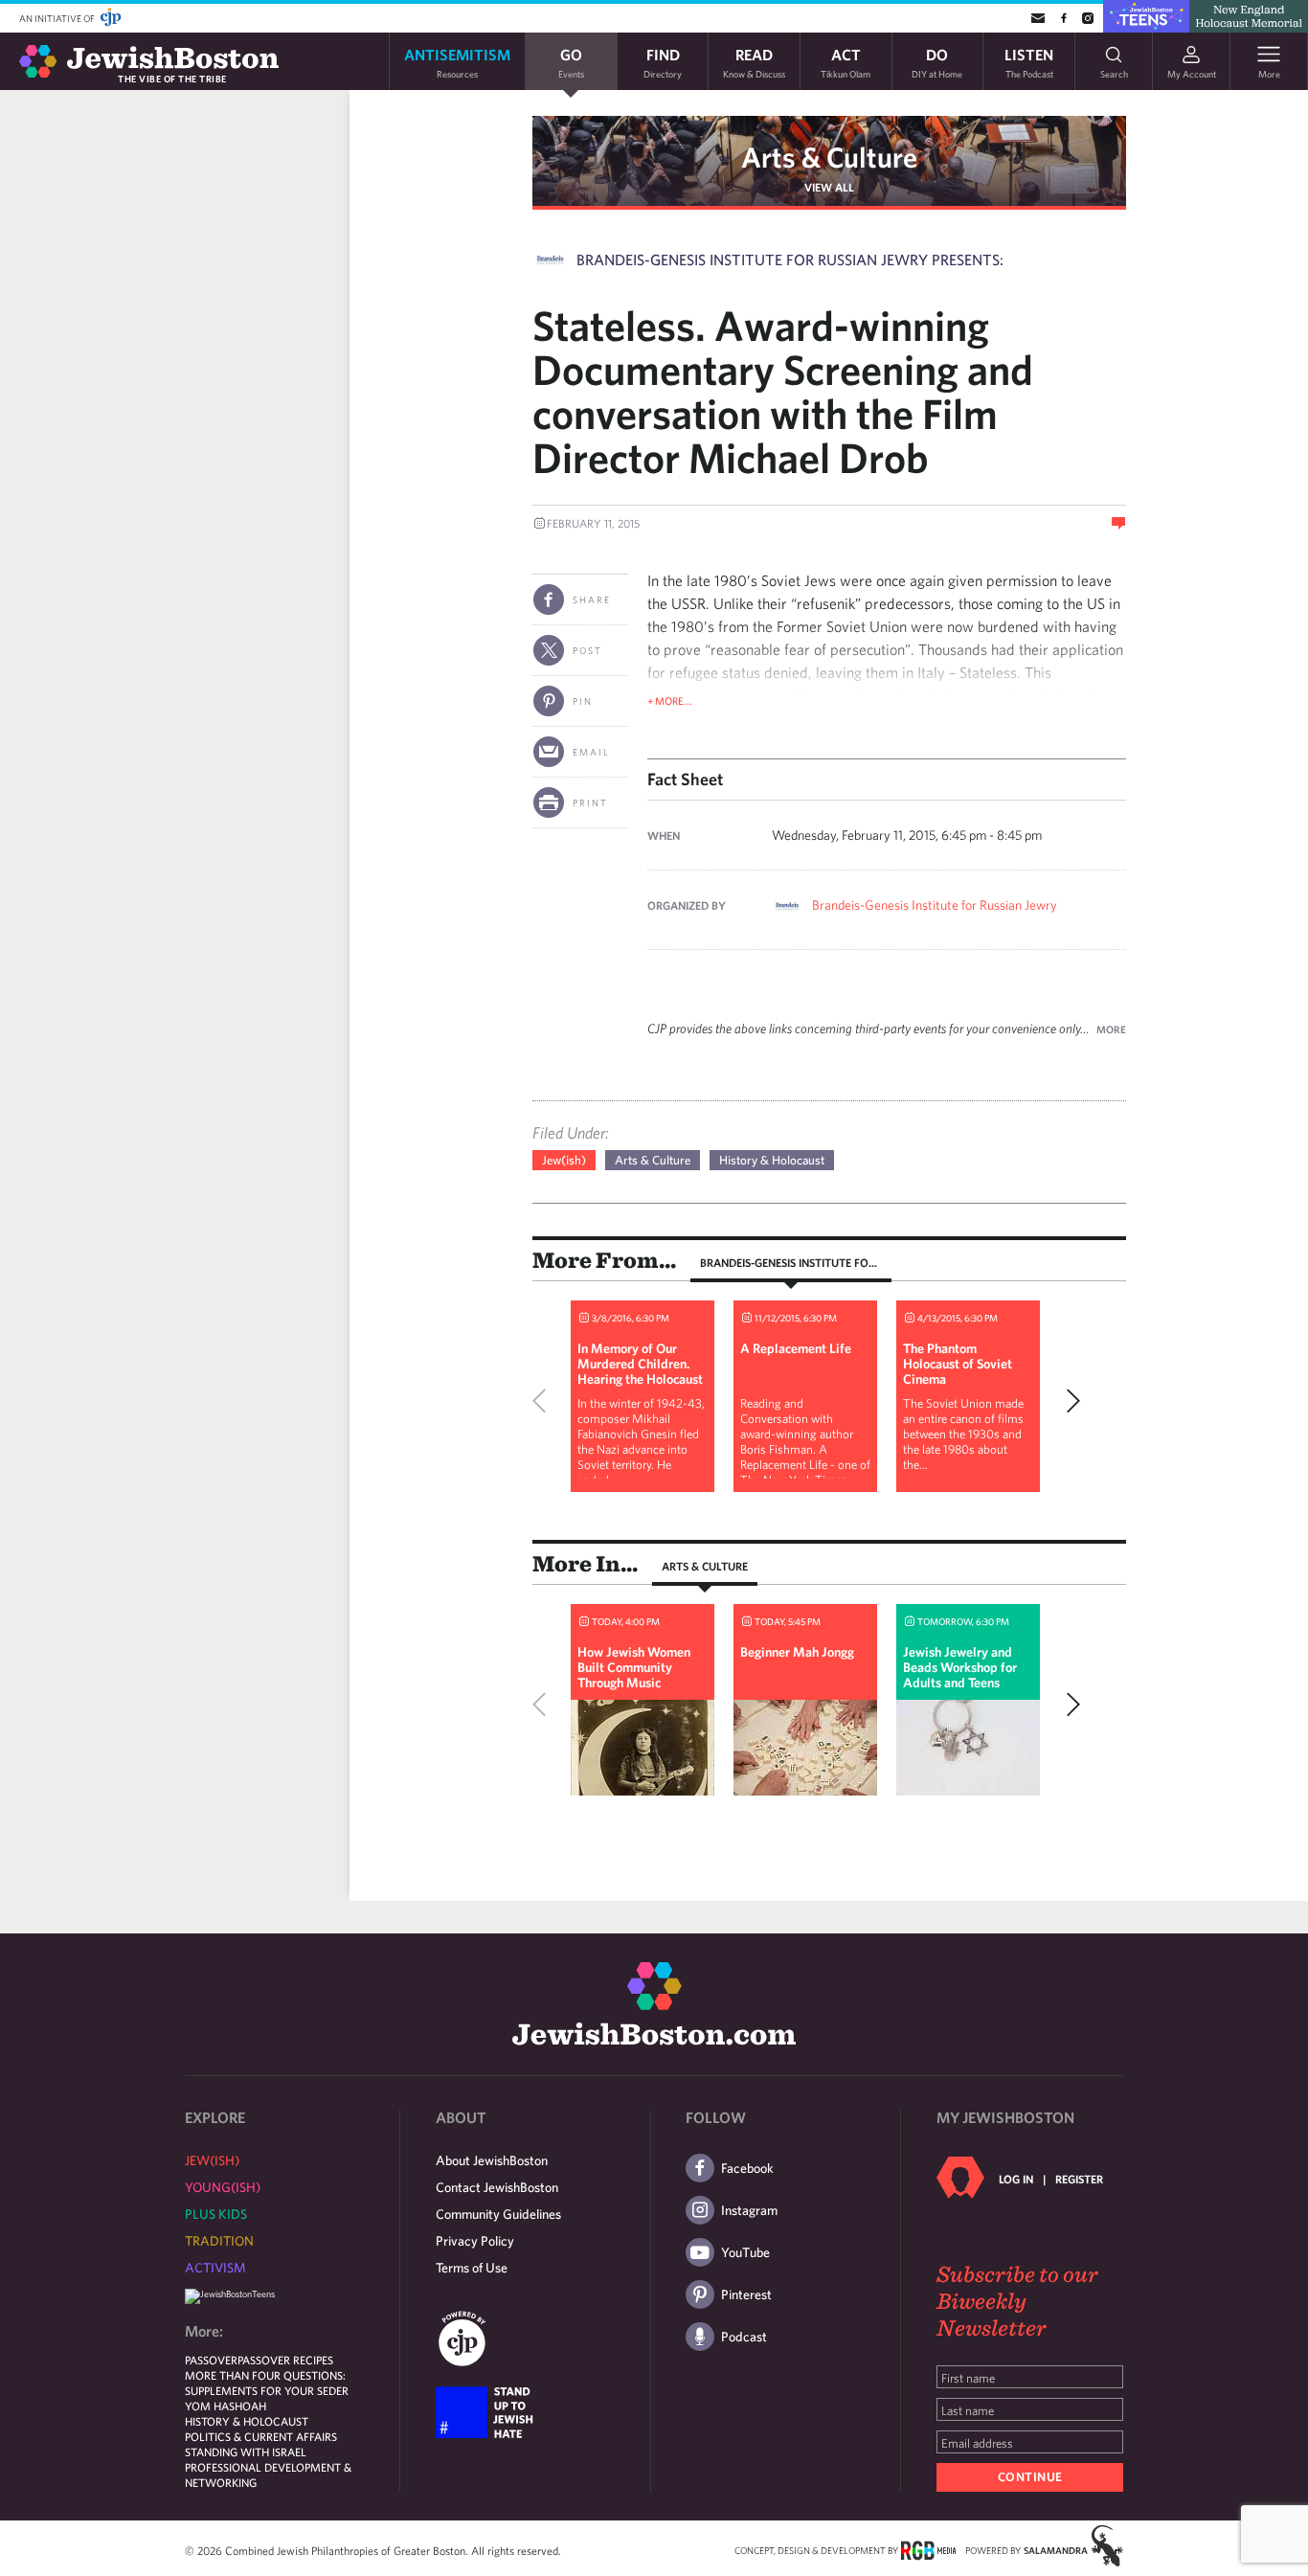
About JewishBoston (492, 2160)
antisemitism (457, 62)
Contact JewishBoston (497, 2187)
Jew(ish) (564, 1160)
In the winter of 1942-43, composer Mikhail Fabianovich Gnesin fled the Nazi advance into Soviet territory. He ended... (641, 1442)
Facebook (747, 2168)
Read (754, 62)
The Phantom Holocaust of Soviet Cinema (958, 1364)
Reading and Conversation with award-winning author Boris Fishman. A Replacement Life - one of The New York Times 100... (805, 1449)
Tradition (219, 2241)
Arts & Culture (829, 157)
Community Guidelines (498, 2214)
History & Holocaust (772, 1160)
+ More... (670, 700)
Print (590, 802)
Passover (211, 2360)
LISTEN (1029, 62)
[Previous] (544, 1401)
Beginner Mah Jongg (797, 1652)
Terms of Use (472, 2268)
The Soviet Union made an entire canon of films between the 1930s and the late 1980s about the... (963, 1434)
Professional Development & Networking (268, 2474)
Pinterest (746, 2294)
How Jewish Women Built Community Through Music (634, 1667)
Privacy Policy (475, 2241)
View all (829, 187)
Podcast (744, 2337)
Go (571, 62)
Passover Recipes (285, 2360)
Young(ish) (223, 2187)
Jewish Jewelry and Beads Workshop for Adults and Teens (960, 1667)
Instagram (749, 2210)
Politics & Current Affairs (261, 2436)
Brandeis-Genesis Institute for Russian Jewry (935, 905)
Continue (1030, 2477)
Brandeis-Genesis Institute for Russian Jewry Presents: (790, 260)
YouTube (745, 2252)
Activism (215, 2268)
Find (663, 62)
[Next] (1069, 1401)
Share (592, 599)
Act (846, 62)
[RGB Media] (928, 2549)
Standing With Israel (246, 2452)
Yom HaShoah (226, 2406)
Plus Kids (216, 2214)
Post (587, 650)
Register (1079, 2179)
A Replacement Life (796, 1348)
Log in (1016, 2179)
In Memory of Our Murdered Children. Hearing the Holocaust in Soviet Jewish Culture (640, 1379)
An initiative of (58, 18)
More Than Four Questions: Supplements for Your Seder (267, 2383)
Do (937, 62)
